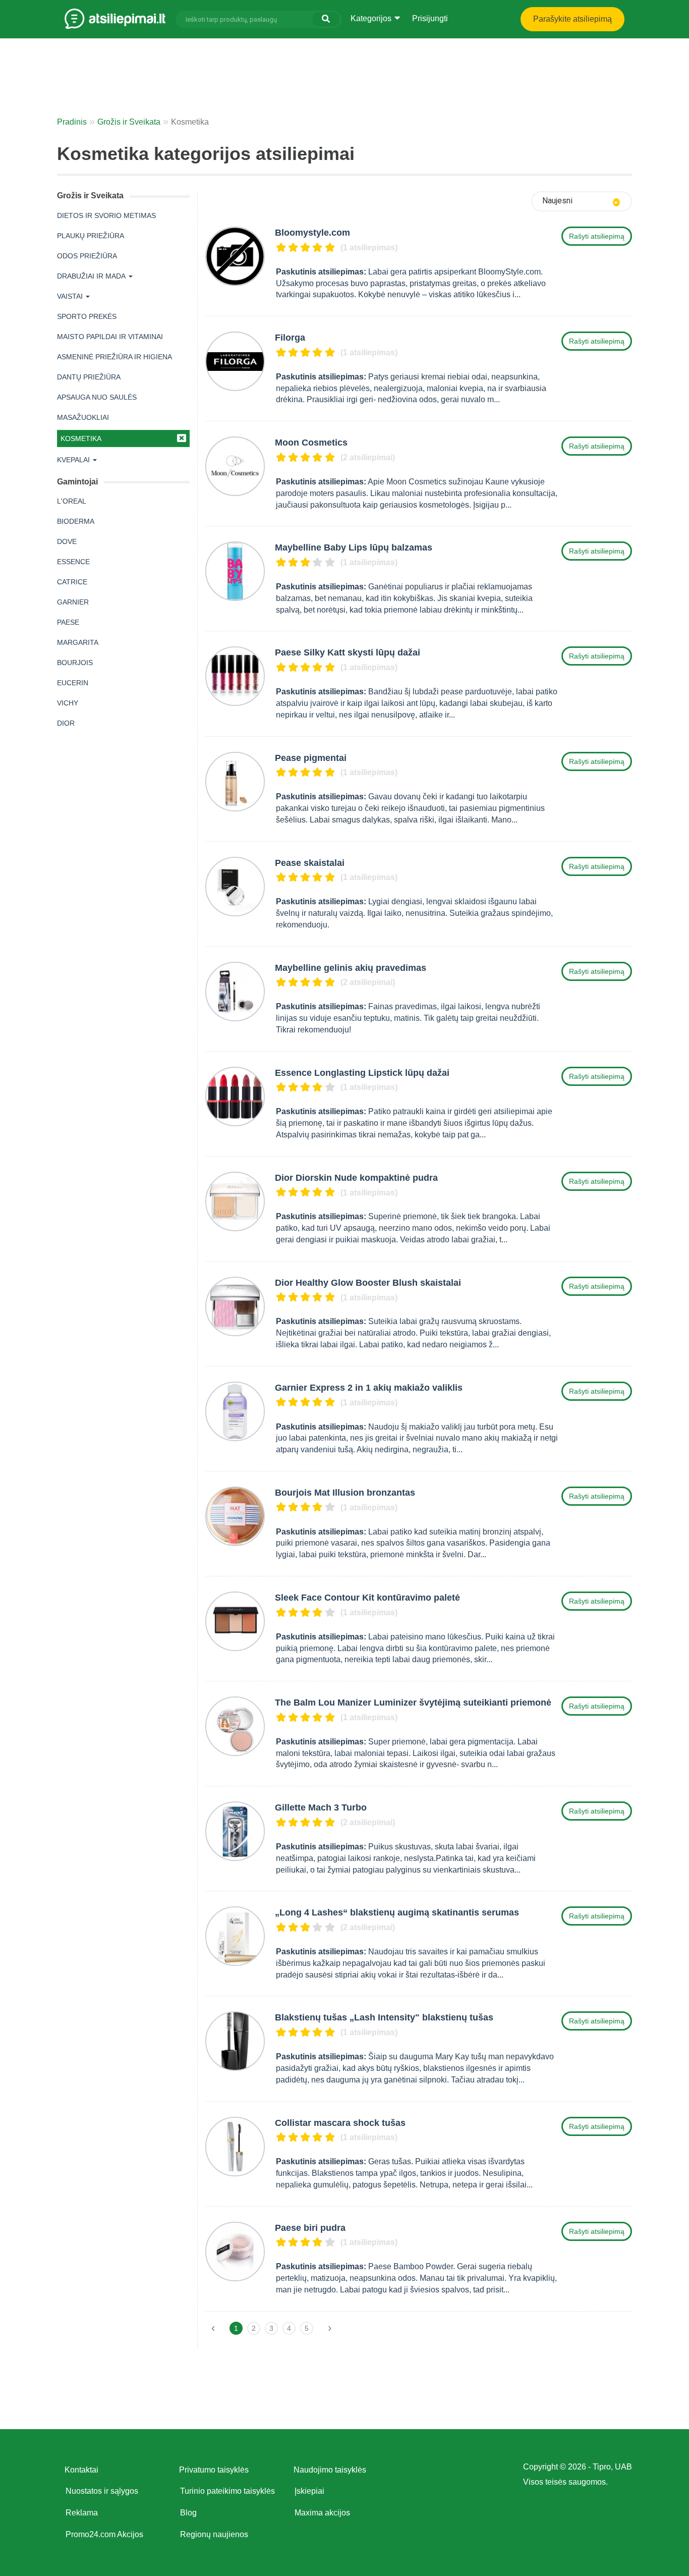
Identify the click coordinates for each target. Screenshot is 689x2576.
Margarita (78, 642)
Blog (188, 2513)
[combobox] (582, 201)
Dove (67, 541)
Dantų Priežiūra (89, 377)
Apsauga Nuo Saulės (97, 397)
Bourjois (75, 663)
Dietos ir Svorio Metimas (106, 215)
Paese (68, 622)
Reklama (82, 2513)
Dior (66, 723)
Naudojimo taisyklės (330, 2470)
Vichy (68, 703)
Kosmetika (81, 439)
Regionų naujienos (214, 2534)
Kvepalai (73, 460)
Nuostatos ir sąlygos (102, 2491)
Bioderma (76, 521)
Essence (73, 562)
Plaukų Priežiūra (91, 236)
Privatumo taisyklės (214, 2470)
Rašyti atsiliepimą (597, 236)
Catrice (72, 582)
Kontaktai (81, 2470)
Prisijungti (430, 18)
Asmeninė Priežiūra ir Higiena (114, 357)
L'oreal (72, 501)
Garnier (73, 602)
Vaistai (70, 296)
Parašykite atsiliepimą (572, 19)
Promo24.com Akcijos (104, 2534)
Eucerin (73, 683)
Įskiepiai (309, 2491)
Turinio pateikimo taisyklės (227, 2491)
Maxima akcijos (322, 2513)
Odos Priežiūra (87, 256)
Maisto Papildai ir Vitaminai (110, 337)
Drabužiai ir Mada (91, 276)
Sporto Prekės (87, 316)
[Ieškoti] (326, 19)
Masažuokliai (83, 417)
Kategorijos (372, 18)
